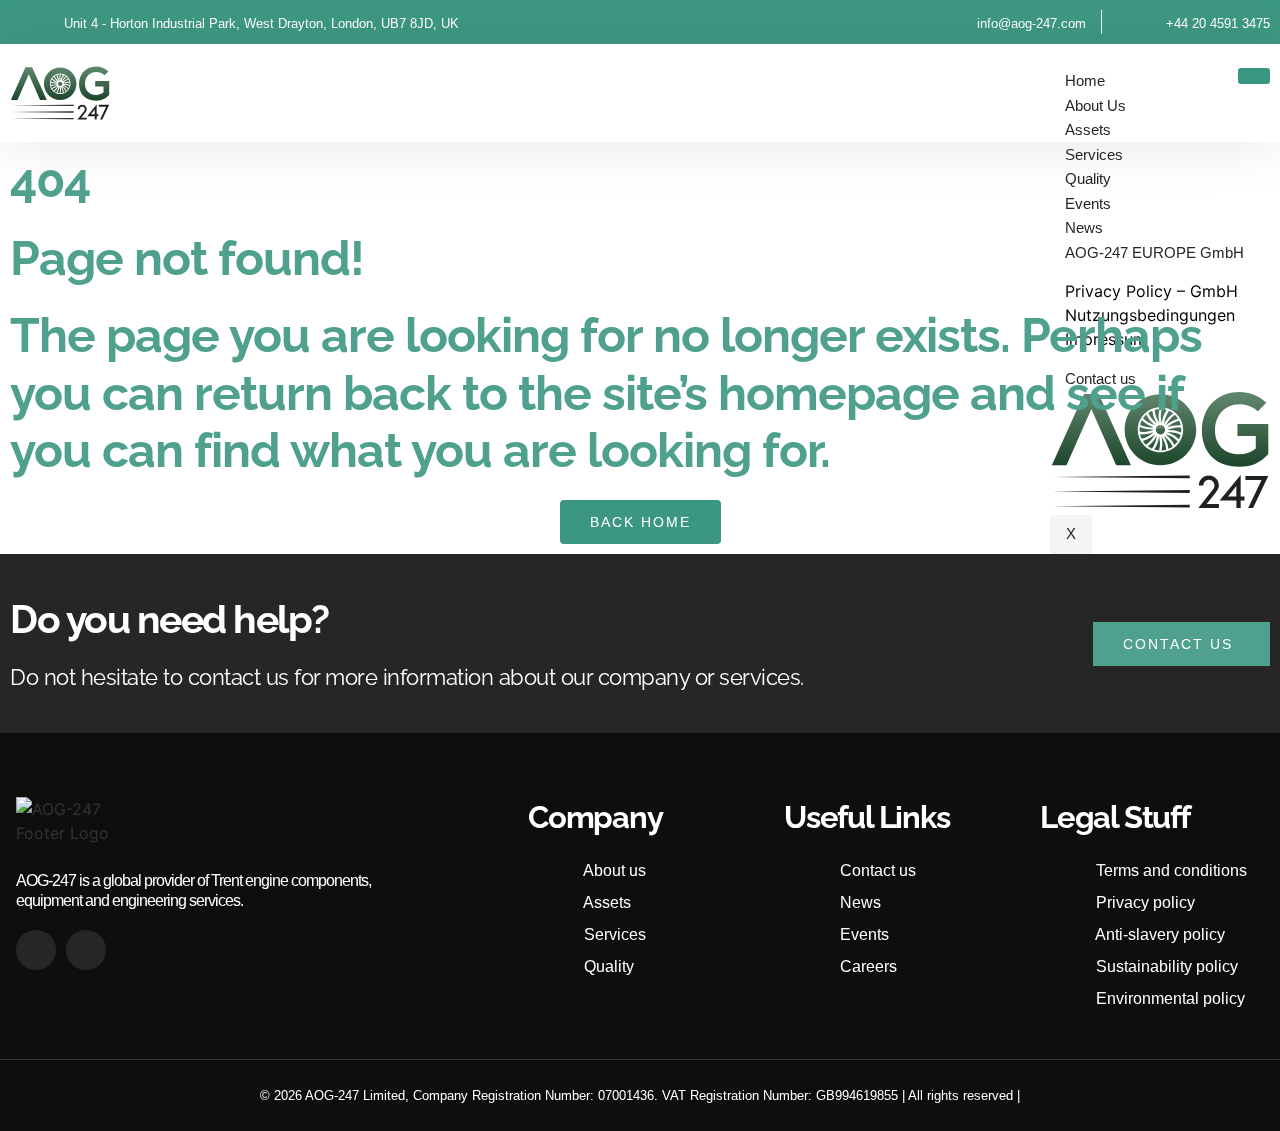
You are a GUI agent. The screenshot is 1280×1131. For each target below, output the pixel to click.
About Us (1095, 105)
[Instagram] (86, 950)
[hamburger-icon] (1254, 76)
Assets (1088, 129)
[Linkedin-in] (36, 950)
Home (1085, 80)
